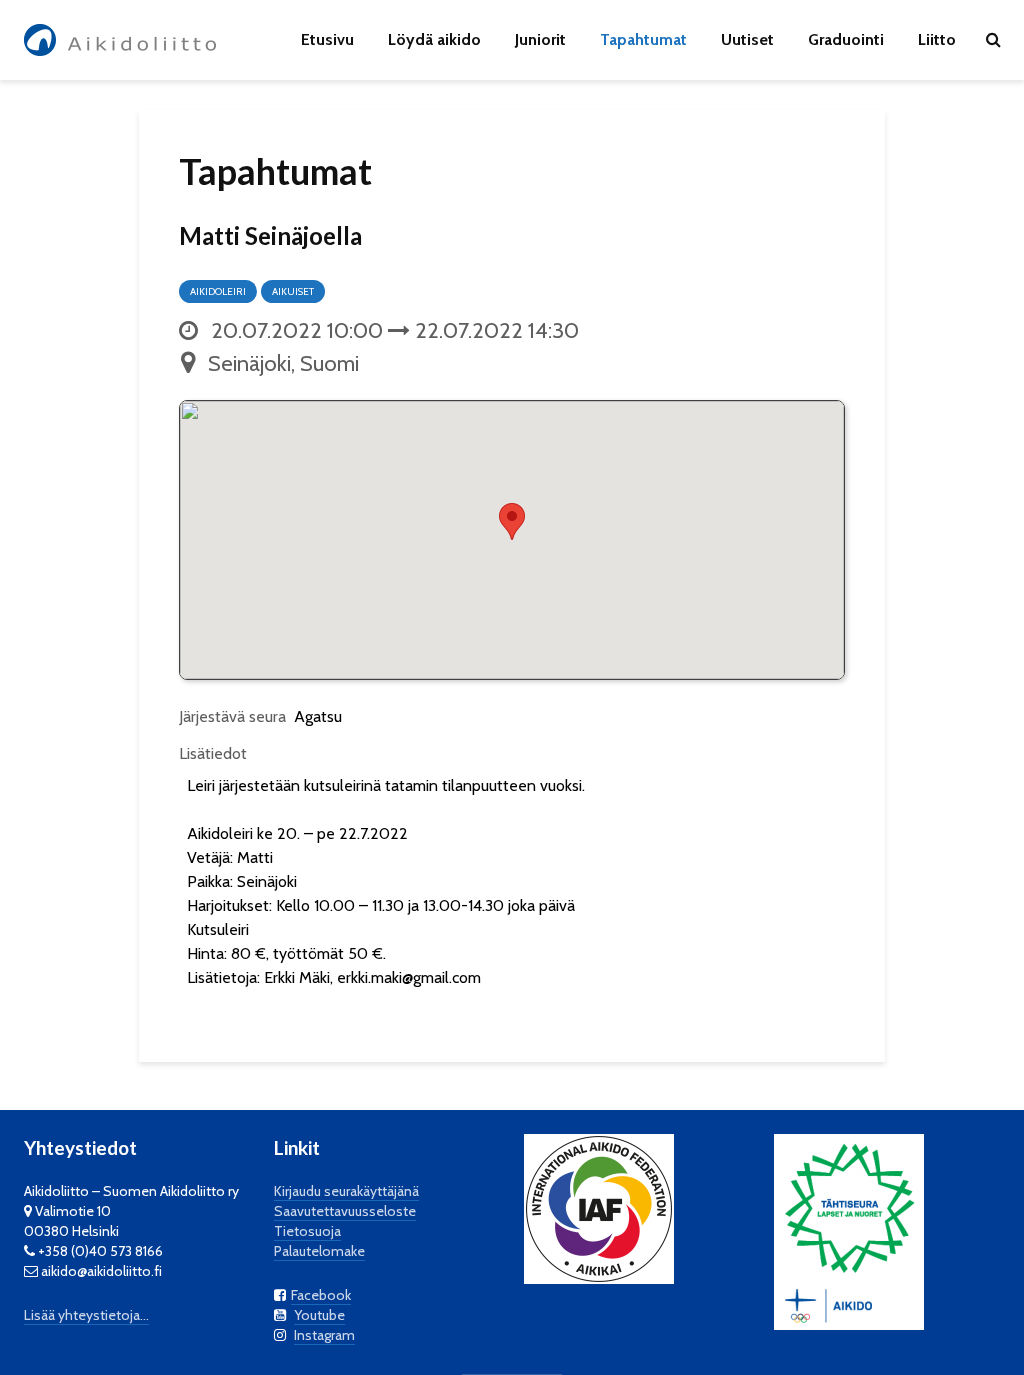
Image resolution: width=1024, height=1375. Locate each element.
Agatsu (318, 716)
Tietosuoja (307, 1231)
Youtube (319, 1315)
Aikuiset (293, 291)
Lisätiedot (213, 753)
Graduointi (846, 39)
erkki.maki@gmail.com (409, 977)
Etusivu (327, 39)
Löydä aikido (434, 39)
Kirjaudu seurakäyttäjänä (346, 1191)
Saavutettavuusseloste (345, 1211)
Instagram (324, 1335)
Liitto (937, 39)
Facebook (321, 1295)
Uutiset (747, 39)
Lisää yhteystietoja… (86, 1315)
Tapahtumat (643, 39)
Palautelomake (319, 1251)
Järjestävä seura (232, 716)
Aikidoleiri (218, 291)
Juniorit (540, 39)
